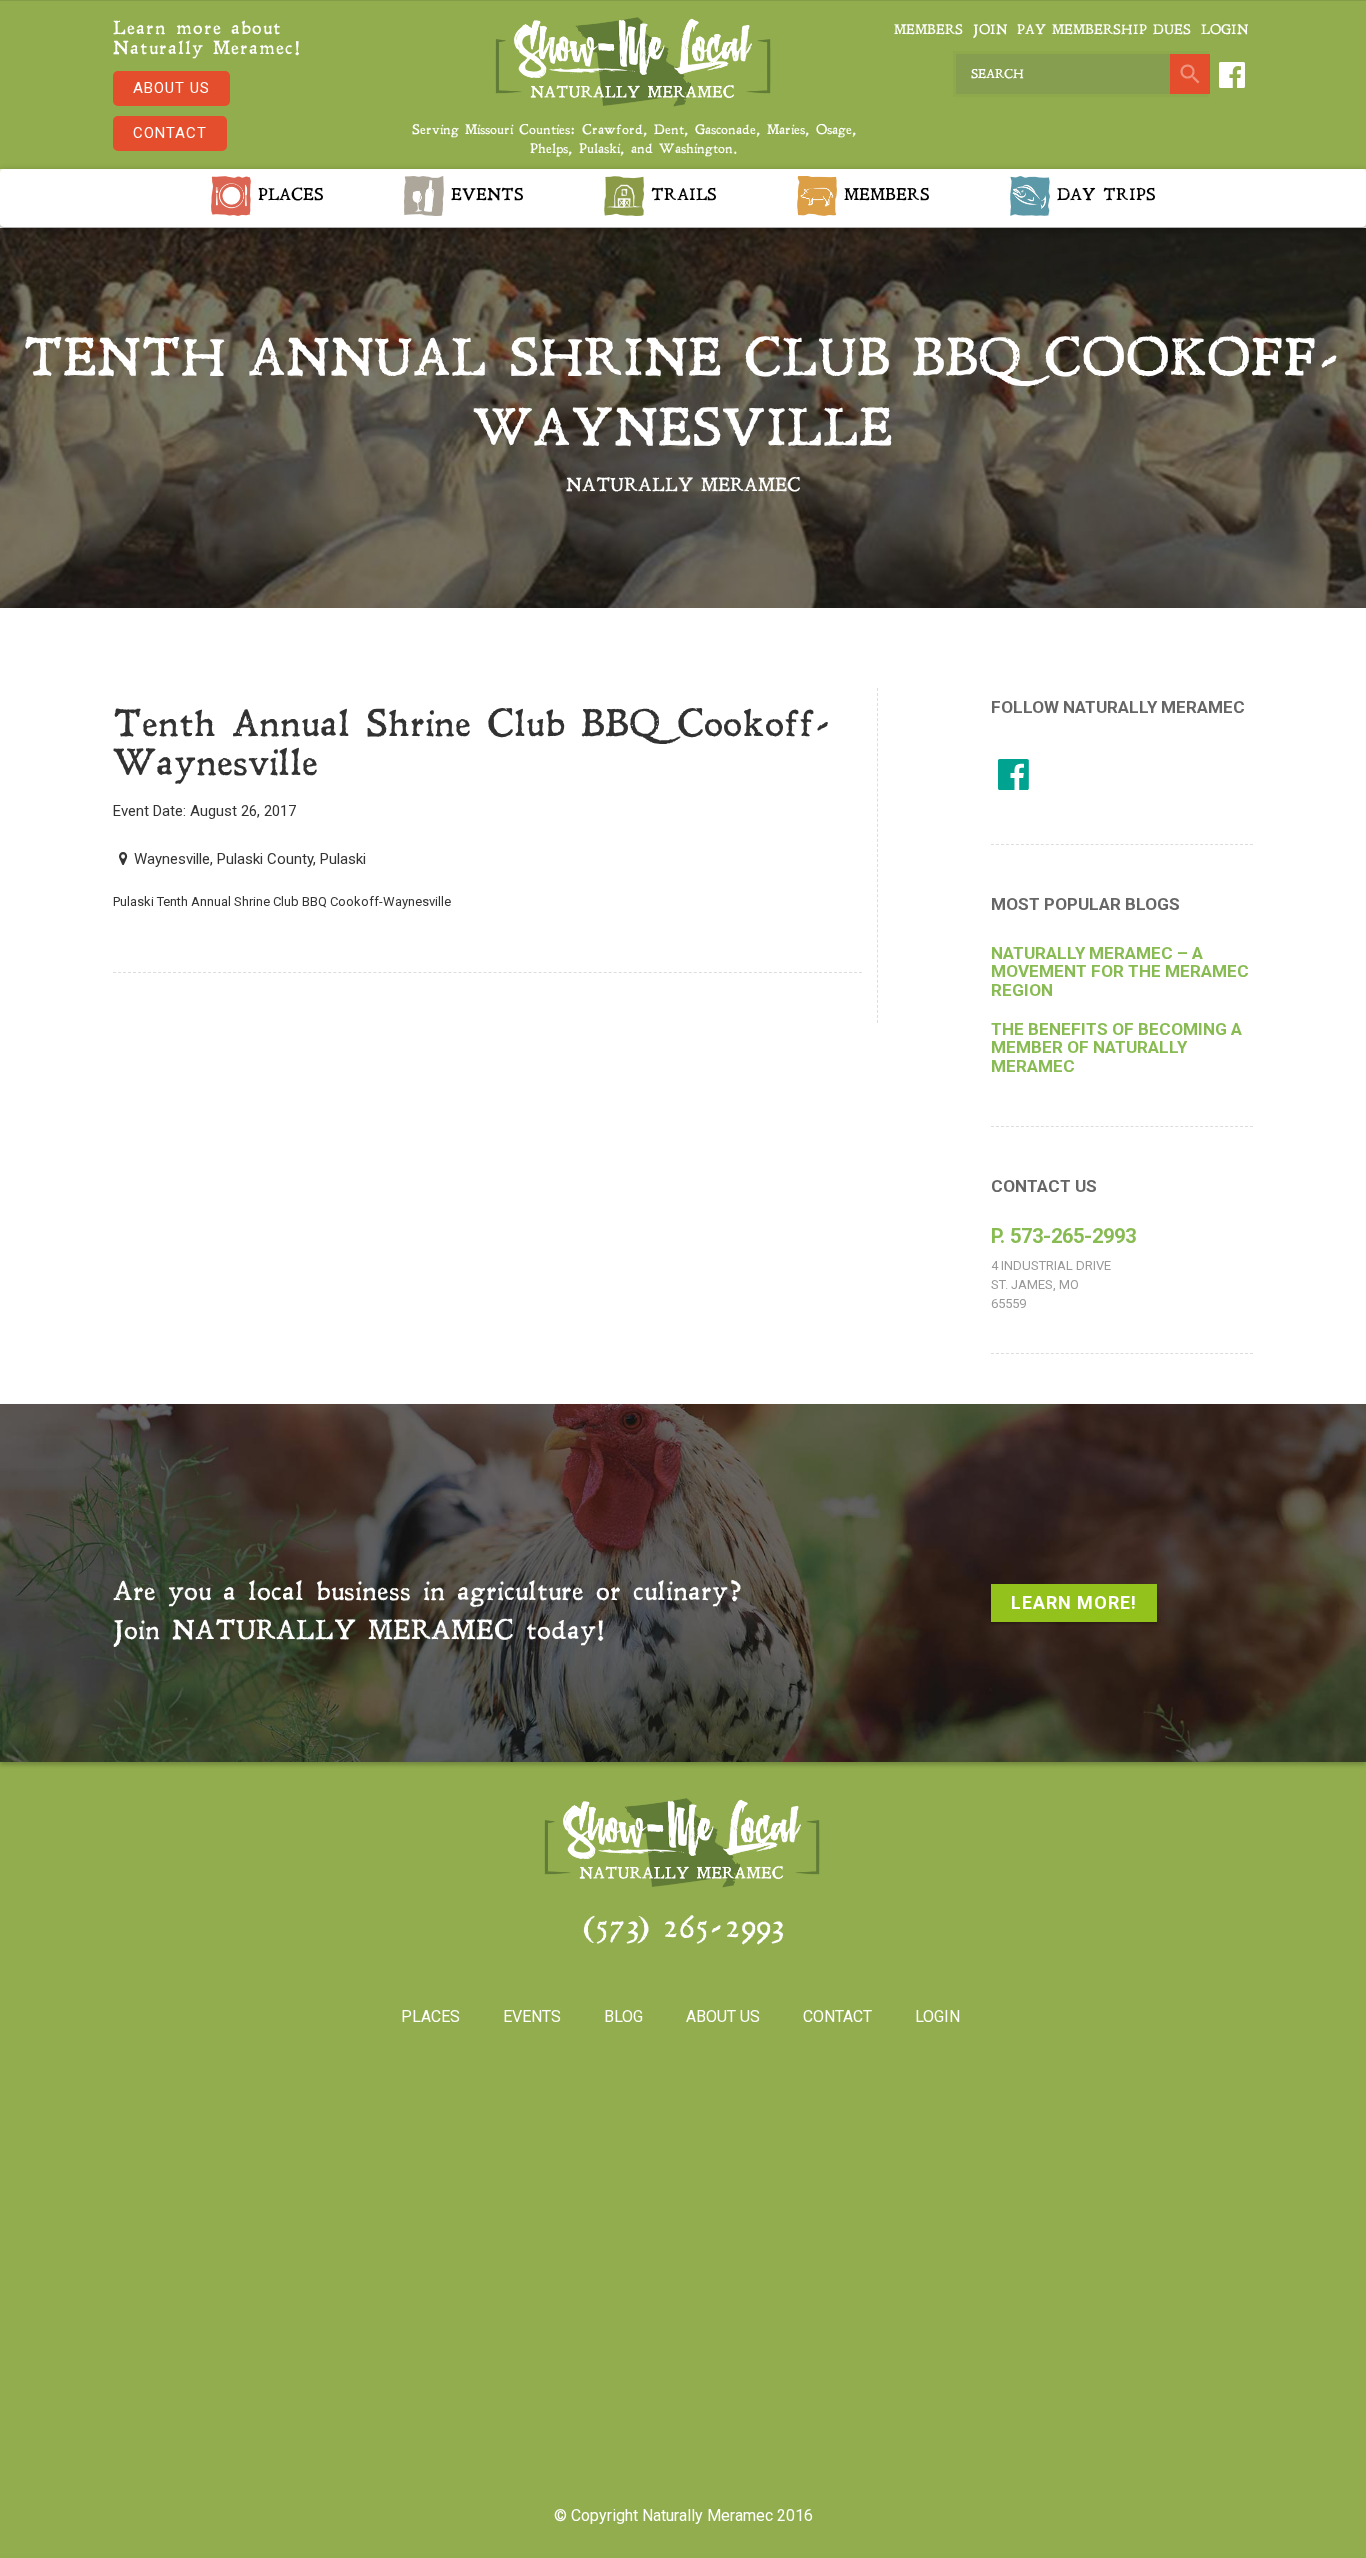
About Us (171, 88)
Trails (680, 196)
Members (928, 30)
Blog (623, 2016)
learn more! (1074, 1602)
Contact (170, 133)
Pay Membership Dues (1104, 30)
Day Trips (1103, 196)
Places (287, 196)
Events (484, 196)
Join (990, 30)
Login (1224, 30)
